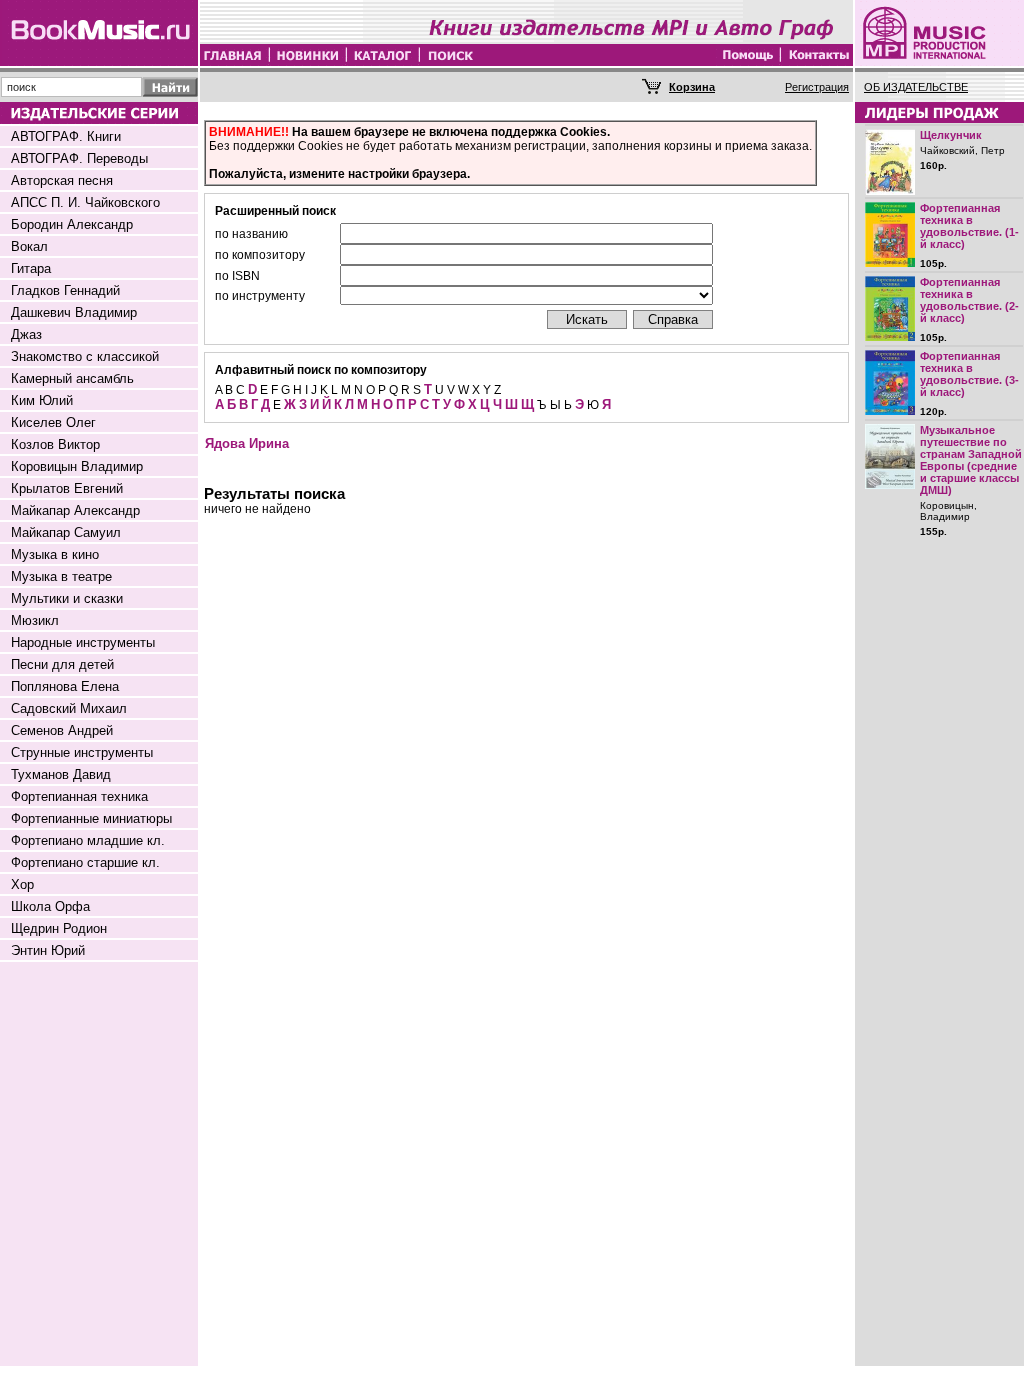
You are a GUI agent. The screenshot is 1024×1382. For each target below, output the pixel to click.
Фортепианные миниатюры (91, 818)
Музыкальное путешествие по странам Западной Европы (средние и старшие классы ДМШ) (971, 460)
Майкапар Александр (75, 510)
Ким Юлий (42, 400)
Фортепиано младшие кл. (88, 840)
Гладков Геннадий (65, 290)
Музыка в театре (61, 576)
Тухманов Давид (61, 774)
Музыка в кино (55, 554)
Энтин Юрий (48, 950)
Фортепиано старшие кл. (85, 862)
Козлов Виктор (55, 444)
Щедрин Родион (59, 928)
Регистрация (817, 87)
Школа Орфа (50, 906)
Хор (22, 884)
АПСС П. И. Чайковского (85, 202)
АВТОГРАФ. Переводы (79, 158)
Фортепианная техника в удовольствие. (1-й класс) (969, 226)
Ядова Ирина (247, 443)
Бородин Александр (72, 224)
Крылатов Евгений (67, 488)
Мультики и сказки (67, 598)
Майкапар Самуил (66, 532)
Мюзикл (35, 620)
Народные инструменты (83, 642)
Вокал (29, 246)
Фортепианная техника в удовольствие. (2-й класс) (969, 300)
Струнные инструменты (82, 752)
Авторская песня (62, 180)
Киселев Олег (53, 422)
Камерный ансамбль (72, 378)
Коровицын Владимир (77, 466)
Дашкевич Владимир (74, 312)
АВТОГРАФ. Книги (66, 136)
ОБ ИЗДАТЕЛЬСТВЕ (916, 87)
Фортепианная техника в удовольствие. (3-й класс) (969, 374)
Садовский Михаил (69, 708)
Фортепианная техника (79, 796)
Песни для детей (62, 664)
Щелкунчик (951, 135)
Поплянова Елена (65, 686)
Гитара (31, 268)
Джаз (26, 334)
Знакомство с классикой (85, 356)
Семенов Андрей (62, 730)
